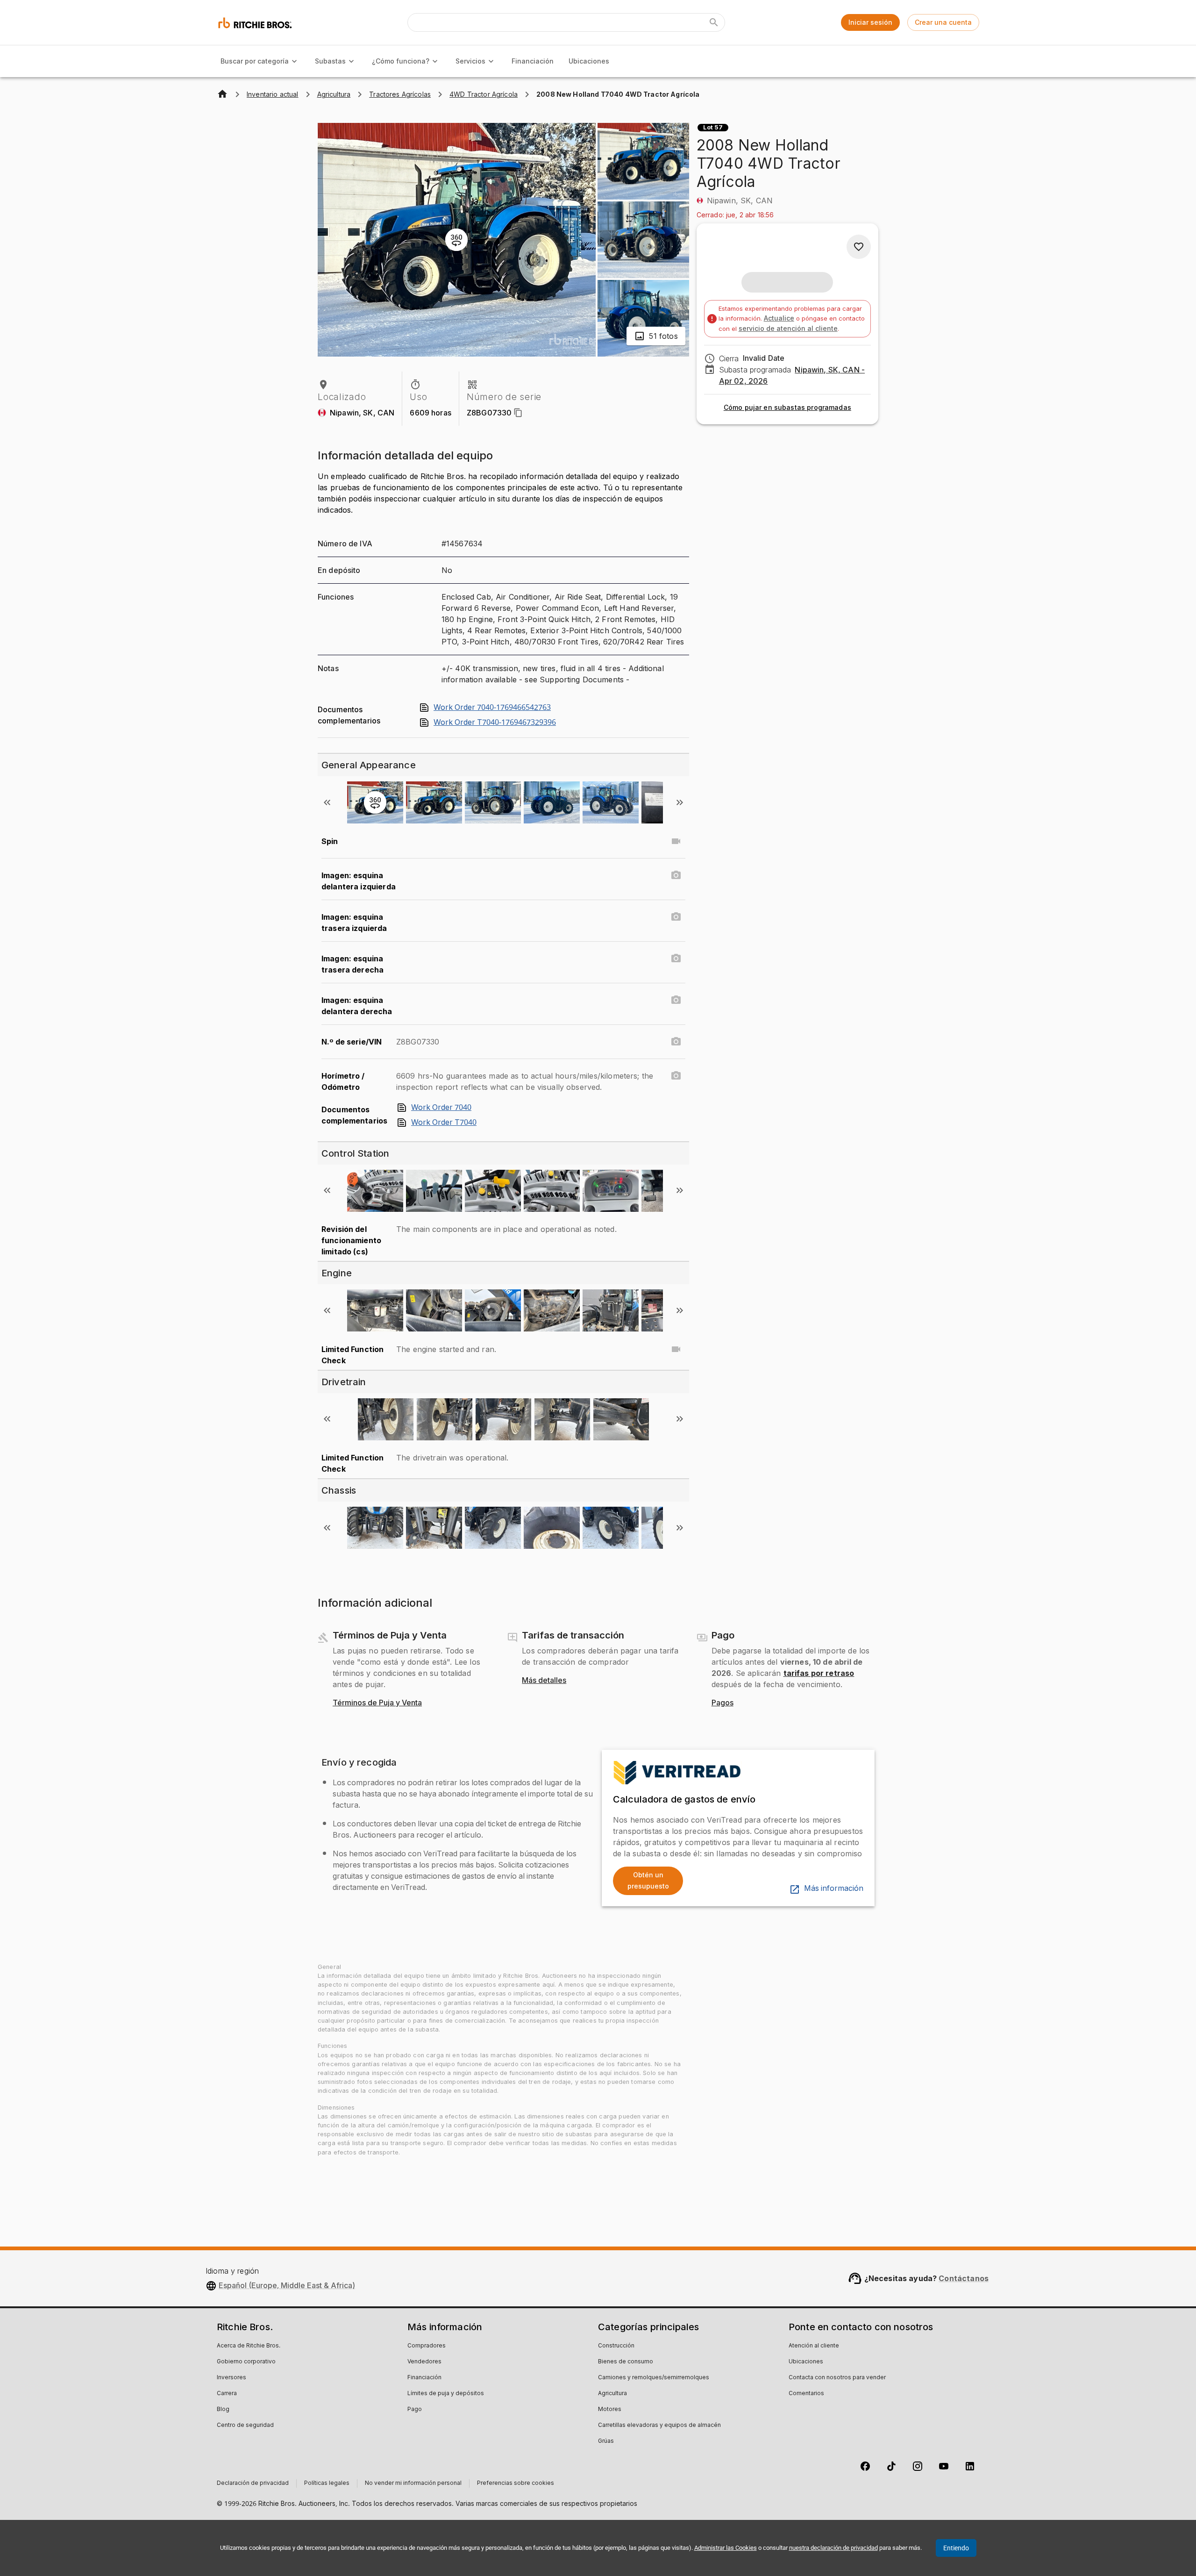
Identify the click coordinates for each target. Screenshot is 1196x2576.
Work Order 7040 (441, 1108)
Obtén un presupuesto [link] (648, 1881)
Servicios (470, 61)
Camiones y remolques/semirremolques (654, 2378)
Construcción (616, 2346)
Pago (415, 2410)
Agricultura (612, 2394)
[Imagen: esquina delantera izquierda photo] (676, 875)
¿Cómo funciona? (401, 61)
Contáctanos (964, 2278)
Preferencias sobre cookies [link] (516, 2483)
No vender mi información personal (413, 2483)
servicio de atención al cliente (788, 328)
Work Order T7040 (444, 1123)
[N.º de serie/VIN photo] (676, 1042)
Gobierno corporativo (246, 2362)
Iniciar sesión (870, 22)
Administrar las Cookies (726, 2548)
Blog (223, 2410)
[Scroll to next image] (680, 802)
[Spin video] (676, 841)
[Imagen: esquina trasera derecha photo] (676, 959)
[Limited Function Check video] (676, 1349)
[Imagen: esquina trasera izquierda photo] (676, 917)
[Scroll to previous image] (327, 802)
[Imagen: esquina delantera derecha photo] (676, 1000)
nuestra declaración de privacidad (833, 2548)
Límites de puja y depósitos (446, 2394)
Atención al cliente (814, 2346)
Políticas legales (327, 2483)
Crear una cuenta (943, 22)
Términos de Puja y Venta (377, 1703)
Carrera (227, 2394)
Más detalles (544, 1681)
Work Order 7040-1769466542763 (492, 708)
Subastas (330, 61)
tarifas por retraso (819, 1673)
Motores (610, 2410)
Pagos (723, 1703)
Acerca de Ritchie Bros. (249, 2346)
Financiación (533, 61)
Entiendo (956, 2548)
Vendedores (424, 2362)
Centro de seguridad (245, 2426)
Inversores (231, 2378)
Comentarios (806, 2394)
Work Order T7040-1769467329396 (495, 723)
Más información (834, 1889)
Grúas (606, 2441)
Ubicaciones (589, 61)
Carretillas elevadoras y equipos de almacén (659, 2426)
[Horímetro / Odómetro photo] (676, 1076)
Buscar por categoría (255, 61)
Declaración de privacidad (253, 2483)
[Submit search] (714, 22)
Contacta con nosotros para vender (837, 2378)
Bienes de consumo (626, 2362)
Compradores (427, 2346)
